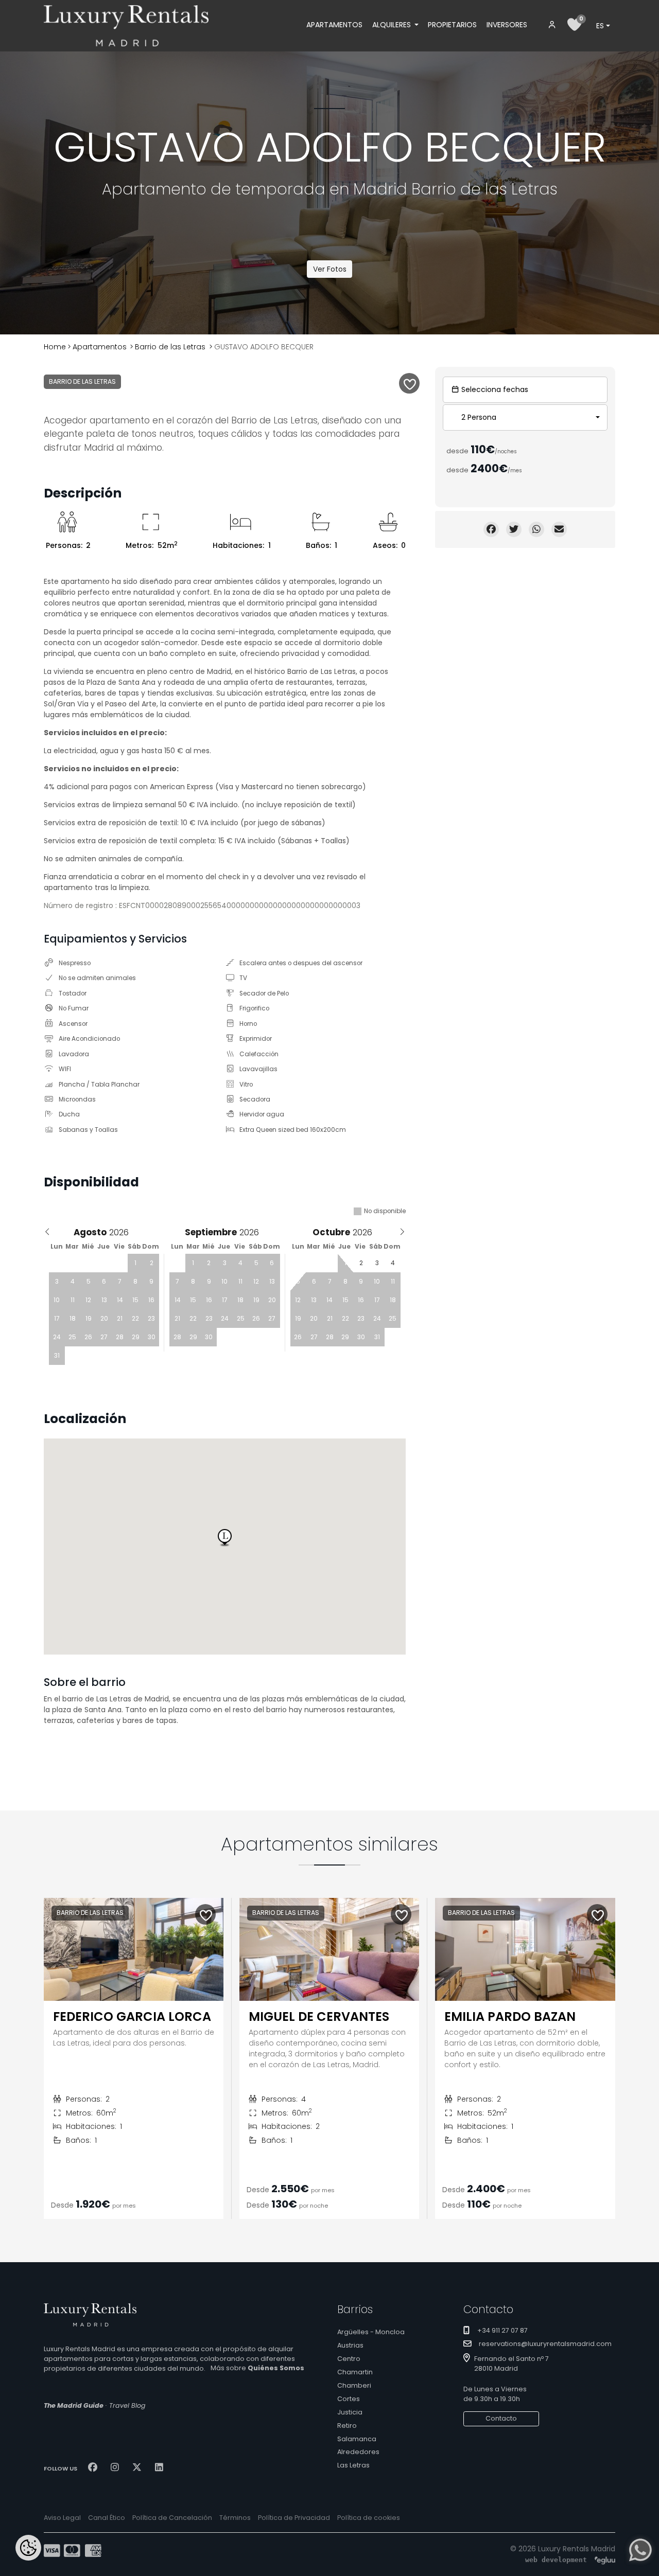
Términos (235, 2518)
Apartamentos (334, 25)
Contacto (501, 2418)
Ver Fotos (330, 269)
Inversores (507, 25)
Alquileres (393, 25)
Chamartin (355, 2372)
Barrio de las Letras (170, 347)
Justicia (350, 2412)
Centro (349, 2359)
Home (55, 347)
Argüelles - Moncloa (371, 2332)
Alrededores (358, 2452)
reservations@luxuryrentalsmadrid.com (545, 2344)
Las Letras (353, 2465)
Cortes (349, 2399)
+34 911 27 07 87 (502, 2330)
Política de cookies (369, 2518)
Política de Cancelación (172, 2518)
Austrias (350, 2345)
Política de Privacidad (294, 2518)
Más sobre (257, 2368)
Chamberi (354, 2385)
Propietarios (452, 25)
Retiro (347, 2426)
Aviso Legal (62, 2518)
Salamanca (357, 2439)
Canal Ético (107, 2518)
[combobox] (603, 26)
